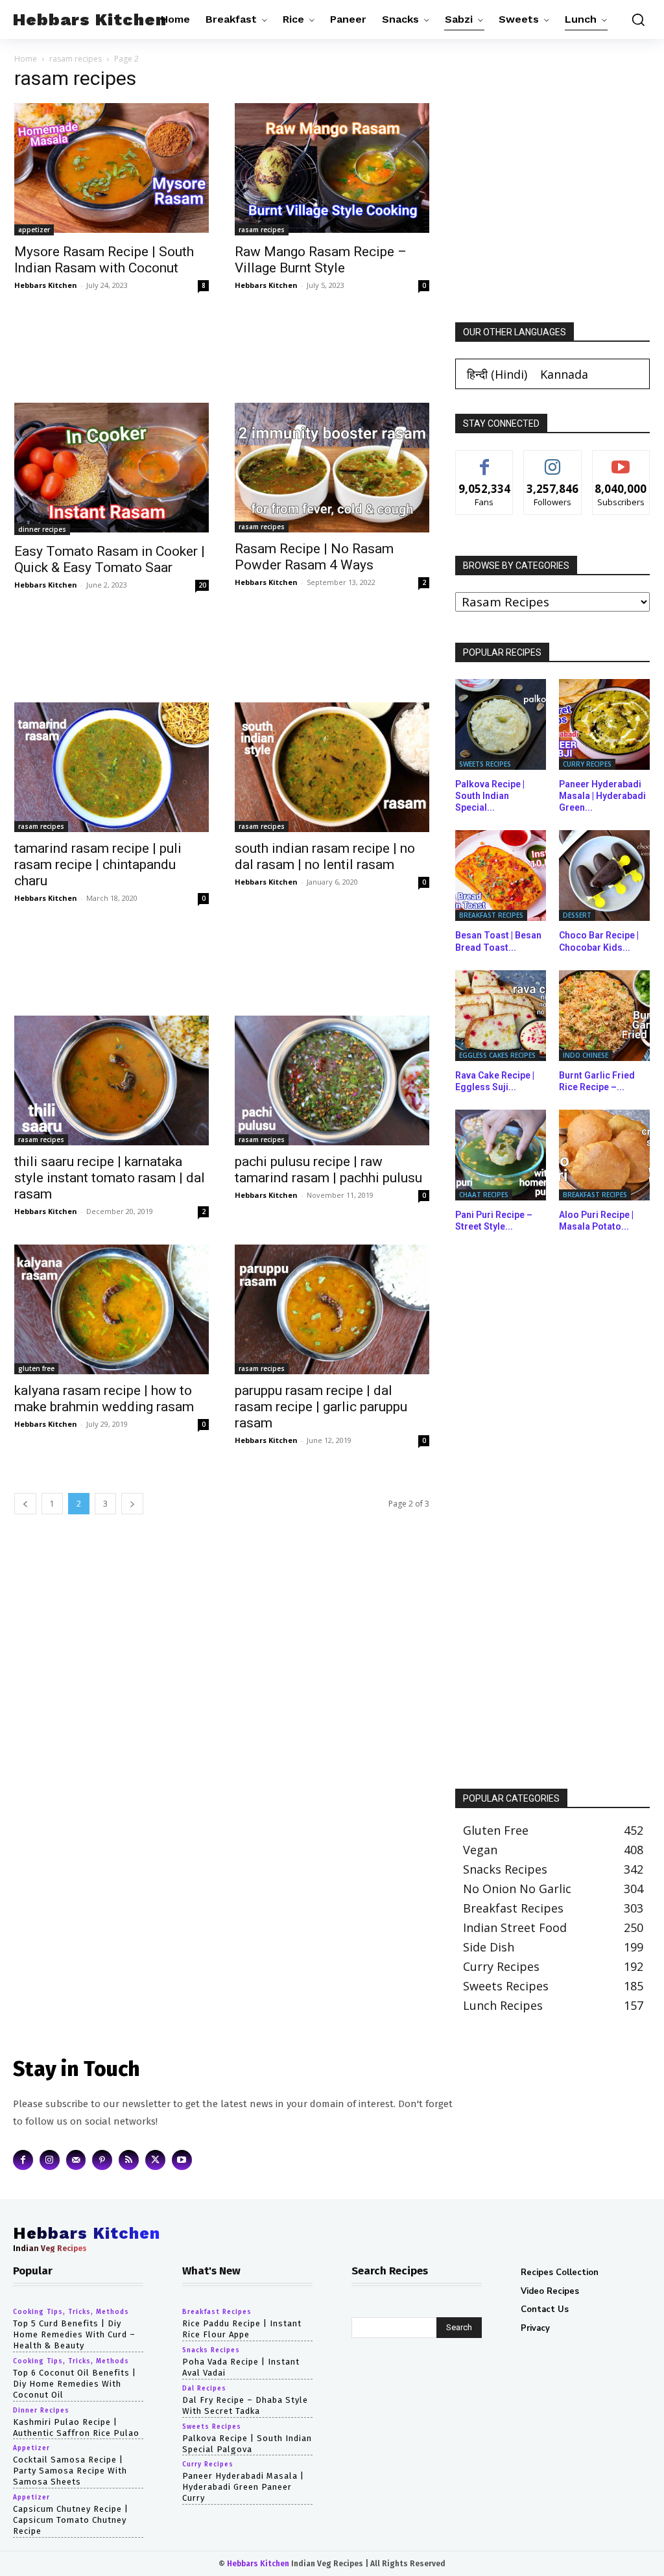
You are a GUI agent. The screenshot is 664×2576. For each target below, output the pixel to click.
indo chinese (586, 1055)
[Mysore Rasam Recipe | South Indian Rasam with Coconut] (112, 169)
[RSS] (129, 2160)
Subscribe (621, 460)
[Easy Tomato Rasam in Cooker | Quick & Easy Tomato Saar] (112, 469)
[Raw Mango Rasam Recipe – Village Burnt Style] (332, 169)
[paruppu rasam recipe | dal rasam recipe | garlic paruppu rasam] (332, 1309)
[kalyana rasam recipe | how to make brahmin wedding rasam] (112, 1309)
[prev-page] (25, 1504)
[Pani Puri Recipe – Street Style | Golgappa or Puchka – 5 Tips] (501, 1155)
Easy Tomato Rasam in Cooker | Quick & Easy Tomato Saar (110, 559)
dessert (577, 915)
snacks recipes (211, 2350)
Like (485, 460)
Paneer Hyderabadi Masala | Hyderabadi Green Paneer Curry (243, 2487)
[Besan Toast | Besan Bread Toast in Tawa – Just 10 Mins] (501, 876)
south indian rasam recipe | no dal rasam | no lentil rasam (325, 856)
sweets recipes (485, 764)
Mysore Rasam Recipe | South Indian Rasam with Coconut (104, 260)
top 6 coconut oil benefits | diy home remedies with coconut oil (75, 2384)
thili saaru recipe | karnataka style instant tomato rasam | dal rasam (110, 1178)
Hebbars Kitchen (46, 285)
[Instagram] (50, 2160)
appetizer (34, 230)
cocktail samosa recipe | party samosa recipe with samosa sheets (70, 2471)
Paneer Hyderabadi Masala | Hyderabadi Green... (602, 796)
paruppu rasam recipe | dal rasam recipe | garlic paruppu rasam (321, 1407)
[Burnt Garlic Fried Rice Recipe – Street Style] (604, 1016)
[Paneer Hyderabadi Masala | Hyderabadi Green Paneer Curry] (604, 724)
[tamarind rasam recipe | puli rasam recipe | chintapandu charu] (112, 767)
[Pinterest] (102, 2160)
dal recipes (204, 2389)
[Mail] (76, 2160)
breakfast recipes (491, 915)
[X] (155, 2160)
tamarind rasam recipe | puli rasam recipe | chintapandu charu (98, 865)
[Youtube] (182, 2160)
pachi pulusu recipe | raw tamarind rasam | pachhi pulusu (328, 1170)
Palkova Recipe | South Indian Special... (490, 796)
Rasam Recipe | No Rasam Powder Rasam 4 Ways (314, 557)
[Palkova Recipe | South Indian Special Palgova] (501, 724)
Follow (553, 460)
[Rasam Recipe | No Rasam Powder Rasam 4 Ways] (332, 468)
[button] (635, 19)
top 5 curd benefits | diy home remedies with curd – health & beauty (74, 2334)
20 (202, 585)
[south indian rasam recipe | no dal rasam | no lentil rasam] (332, 767)
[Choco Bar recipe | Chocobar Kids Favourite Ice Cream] (604, 876)
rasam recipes (76, 59)
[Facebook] (23, 2160)
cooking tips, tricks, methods (71, 2312)
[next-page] (132, 1504)
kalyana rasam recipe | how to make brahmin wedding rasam (104, 1399)
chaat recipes (484, 1195)
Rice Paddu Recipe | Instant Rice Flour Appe (242, 2329)
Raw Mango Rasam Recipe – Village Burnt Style (321, 260)
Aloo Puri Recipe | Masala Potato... (596, 1221)
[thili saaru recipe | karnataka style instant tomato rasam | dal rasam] (112, 1080)
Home (26, 59)
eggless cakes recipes (497, 1055)
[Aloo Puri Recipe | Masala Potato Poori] (604, 1155)
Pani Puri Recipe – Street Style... (494, 1221)
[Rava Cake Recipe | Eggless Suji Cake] (501, 1016)
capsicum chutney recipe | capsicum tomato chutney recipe (71, 2520)
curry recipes (587, 764)
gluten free (36, 1368)
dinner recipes (42, 529)
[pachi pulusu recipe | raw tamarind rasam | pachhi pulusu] (332, 1080)
